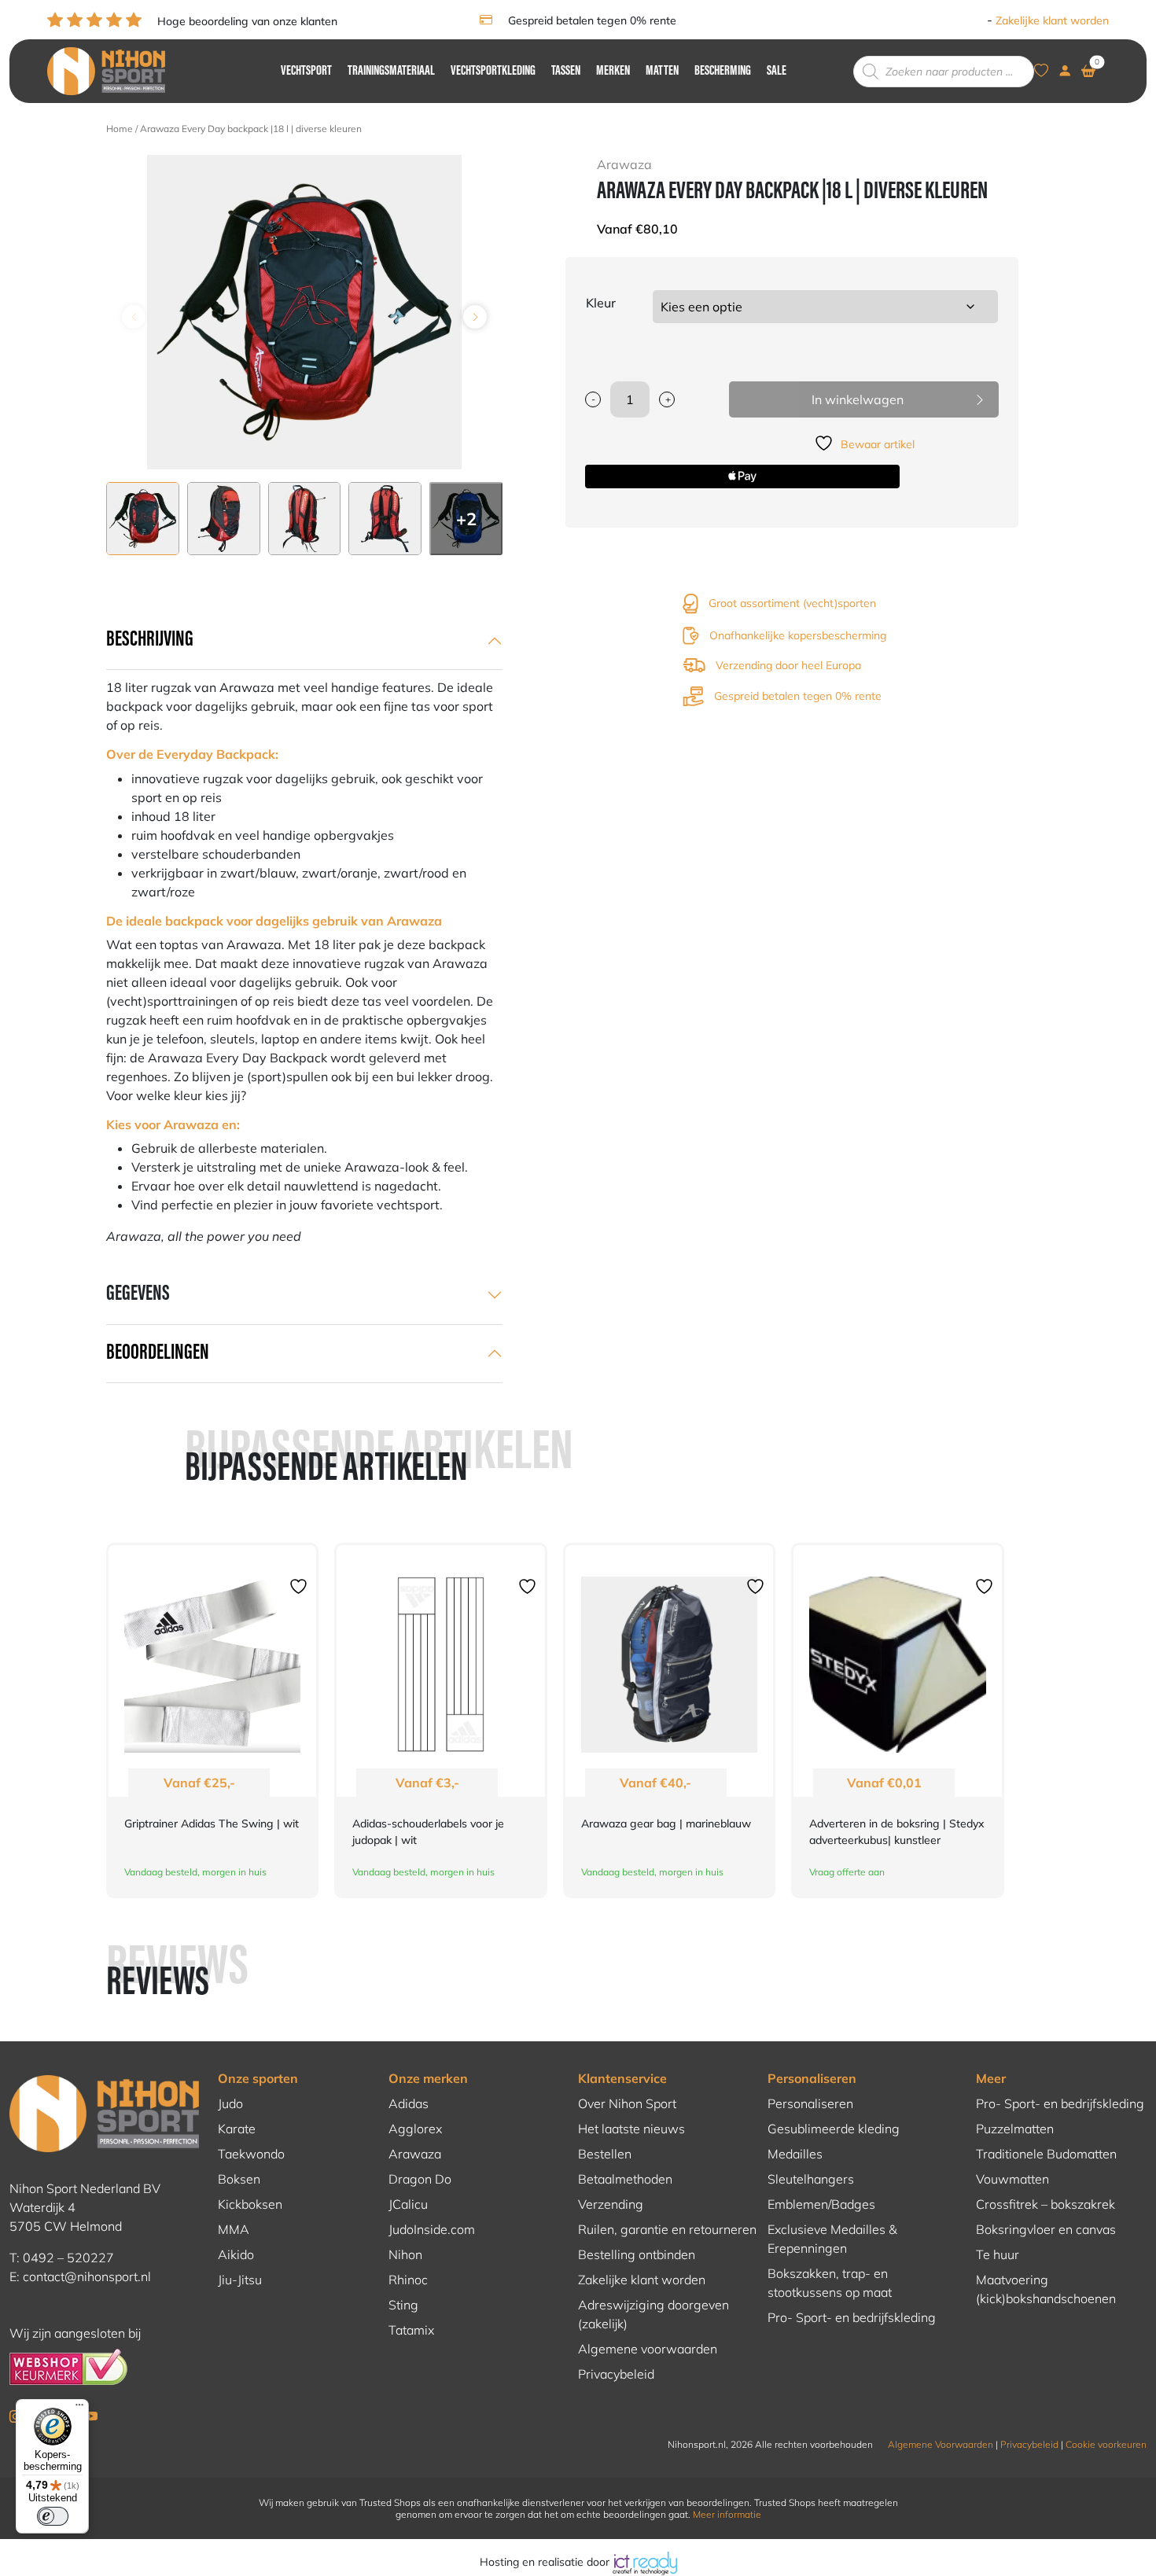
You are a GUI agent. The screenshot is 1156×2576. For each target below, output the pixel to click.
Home (120, 129)
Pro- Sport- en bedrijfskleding (852, 2317)
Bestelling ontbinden (637, 2254)
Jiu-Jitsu (240, 2280)
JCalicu (408, 2204)
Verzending (611, 2204)
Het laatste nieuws (631, 2129)
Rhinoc (408, 2280)
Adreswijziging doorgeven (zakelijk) (653, 2314)
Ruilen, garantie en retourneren (667, 2229)
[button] (475, 317)
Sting (403, 2305)
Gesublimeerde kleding (834, 2129)
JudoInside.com (432, 2229)
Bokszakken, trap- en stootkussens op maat (830, 2283)
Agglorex (415, 2129)
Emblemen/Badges (821, 2204)
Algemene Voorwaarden (941, 2444)
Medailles (795, 2154)
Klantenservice (622, 2078)
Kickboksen (250, 2204)
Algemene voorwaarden (648, 2349)
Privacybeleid (616, 2374)
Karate (237, 2129)
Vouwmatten (1012, 2179)
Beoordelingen (158, 1353)
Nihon (405, 2254)
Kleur (601, 303)
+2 (466, 519)
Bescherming (723, 72)
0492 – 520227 (68, 2258)
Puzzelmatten (1015, 2129)
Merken (613, 72)
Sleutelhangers (811, 2179)
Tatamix (411, 2330)
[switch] (53, 2516)
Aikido (236, 2254)
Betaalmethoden (625, 2179)
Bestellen (605, 2154)
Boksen (239, 2179)
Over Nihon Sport (627, 2103)
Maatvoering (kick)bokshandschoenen (1046, 2289)
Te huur (998, 2254)
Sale (777, 72)
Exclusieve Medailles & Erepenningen (832, 2239)
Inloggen (961, 20)
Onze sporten (258, 2078)
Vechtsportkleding (493, 72)
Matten (662, 72)
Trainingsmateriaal (391, 72)
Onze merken (428, 2078)
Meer (991, 2078)
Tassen (566, 72)
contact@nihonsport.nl (87, 2276)
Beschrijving (150, 640)
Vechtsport (306, 72)
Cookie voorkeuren (1106, 2444)
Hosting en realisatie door (546, 2562)
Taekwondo (251, 2154)
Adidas (409, 2103)
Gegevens (138, 1294)
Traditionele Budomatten (1046, 2154)
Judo (230, 2103)
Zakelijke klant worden (1052, 20)
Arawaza (415, 2154)
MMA (234, 2229)
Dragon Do (420, 2179)
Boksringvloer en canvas (1046, 2229)
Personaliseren (812, 2078)
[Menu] (79, 2409)
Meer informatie (727, 2514)
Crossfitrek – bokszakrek (1046, 2204)
